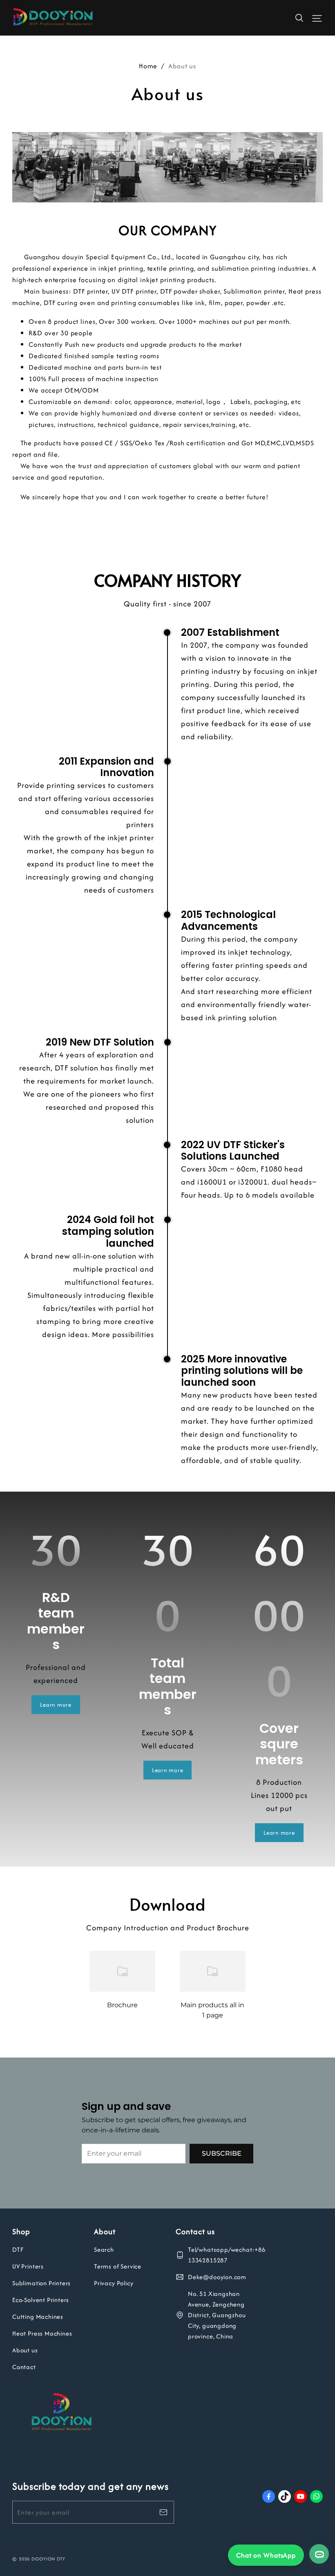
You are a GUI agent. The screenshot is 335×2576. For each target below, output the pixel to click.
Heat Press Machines (42, 2333)
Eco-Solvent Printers (41, 2300)
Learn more (56, 1705)
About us (25, 2350)
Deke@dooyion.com (217, 2277)
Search (104, 2250)
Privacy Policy (114, 2283)
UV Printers (28, 2266)
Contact (24, 2367)
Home (148, 66)
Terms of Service (118, 2266)
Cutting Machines (38, 2317)
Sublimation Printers (41, 2283)
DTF (18, 2250)
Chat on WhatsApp (266, 2555)
